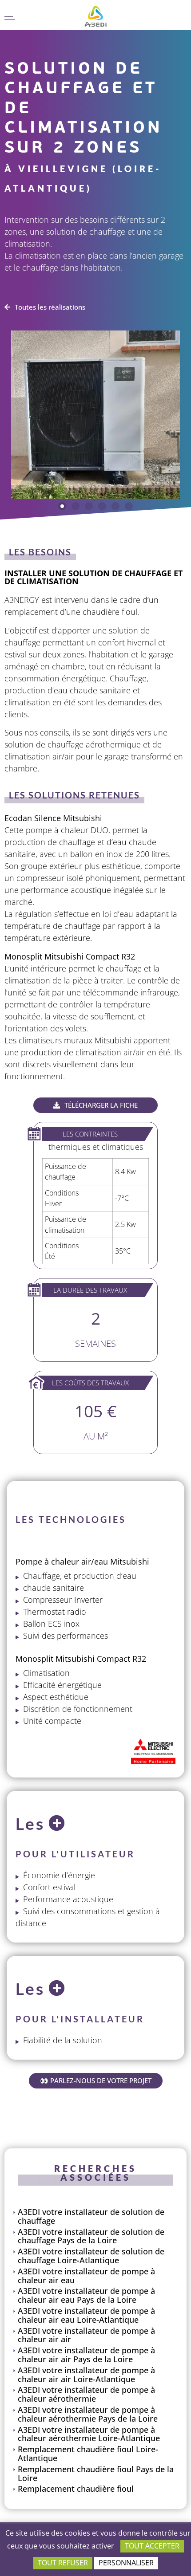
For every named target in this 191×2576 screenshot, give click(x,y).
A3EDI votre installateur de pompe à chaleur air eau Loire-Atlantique (86, 2315)
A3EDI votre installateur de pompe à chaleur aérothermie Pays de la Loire (88, 2414)
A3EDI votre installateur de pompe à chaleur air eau (86, 2276)
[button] (62, 506)
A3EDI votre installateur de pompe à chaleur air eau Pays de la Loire (86, 2295)
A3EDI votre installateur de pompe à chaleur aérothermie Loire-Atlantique (89, 2434)
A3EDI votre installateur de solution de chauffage (91, 2216)
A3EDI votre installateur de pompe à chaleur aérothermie (86, 2394)
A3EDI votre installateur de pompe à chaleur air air (86, 2335)
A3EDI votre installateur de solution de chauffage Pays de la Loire (91, 2236)
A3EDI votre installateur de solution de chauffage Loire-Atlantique (91, 2256)
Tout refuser (63, 2563)
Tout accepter (152, 2546)
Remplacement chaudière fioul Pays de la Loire (96, 2474)
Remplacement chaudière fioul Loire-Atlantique (88, 2454)
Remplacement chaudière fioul (76, 2489)
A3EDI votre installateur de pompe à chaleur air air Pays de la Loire (86, 2355)
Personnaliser (126, 2563)
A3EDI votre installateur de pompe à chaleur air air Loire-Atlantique (86, 2375)
